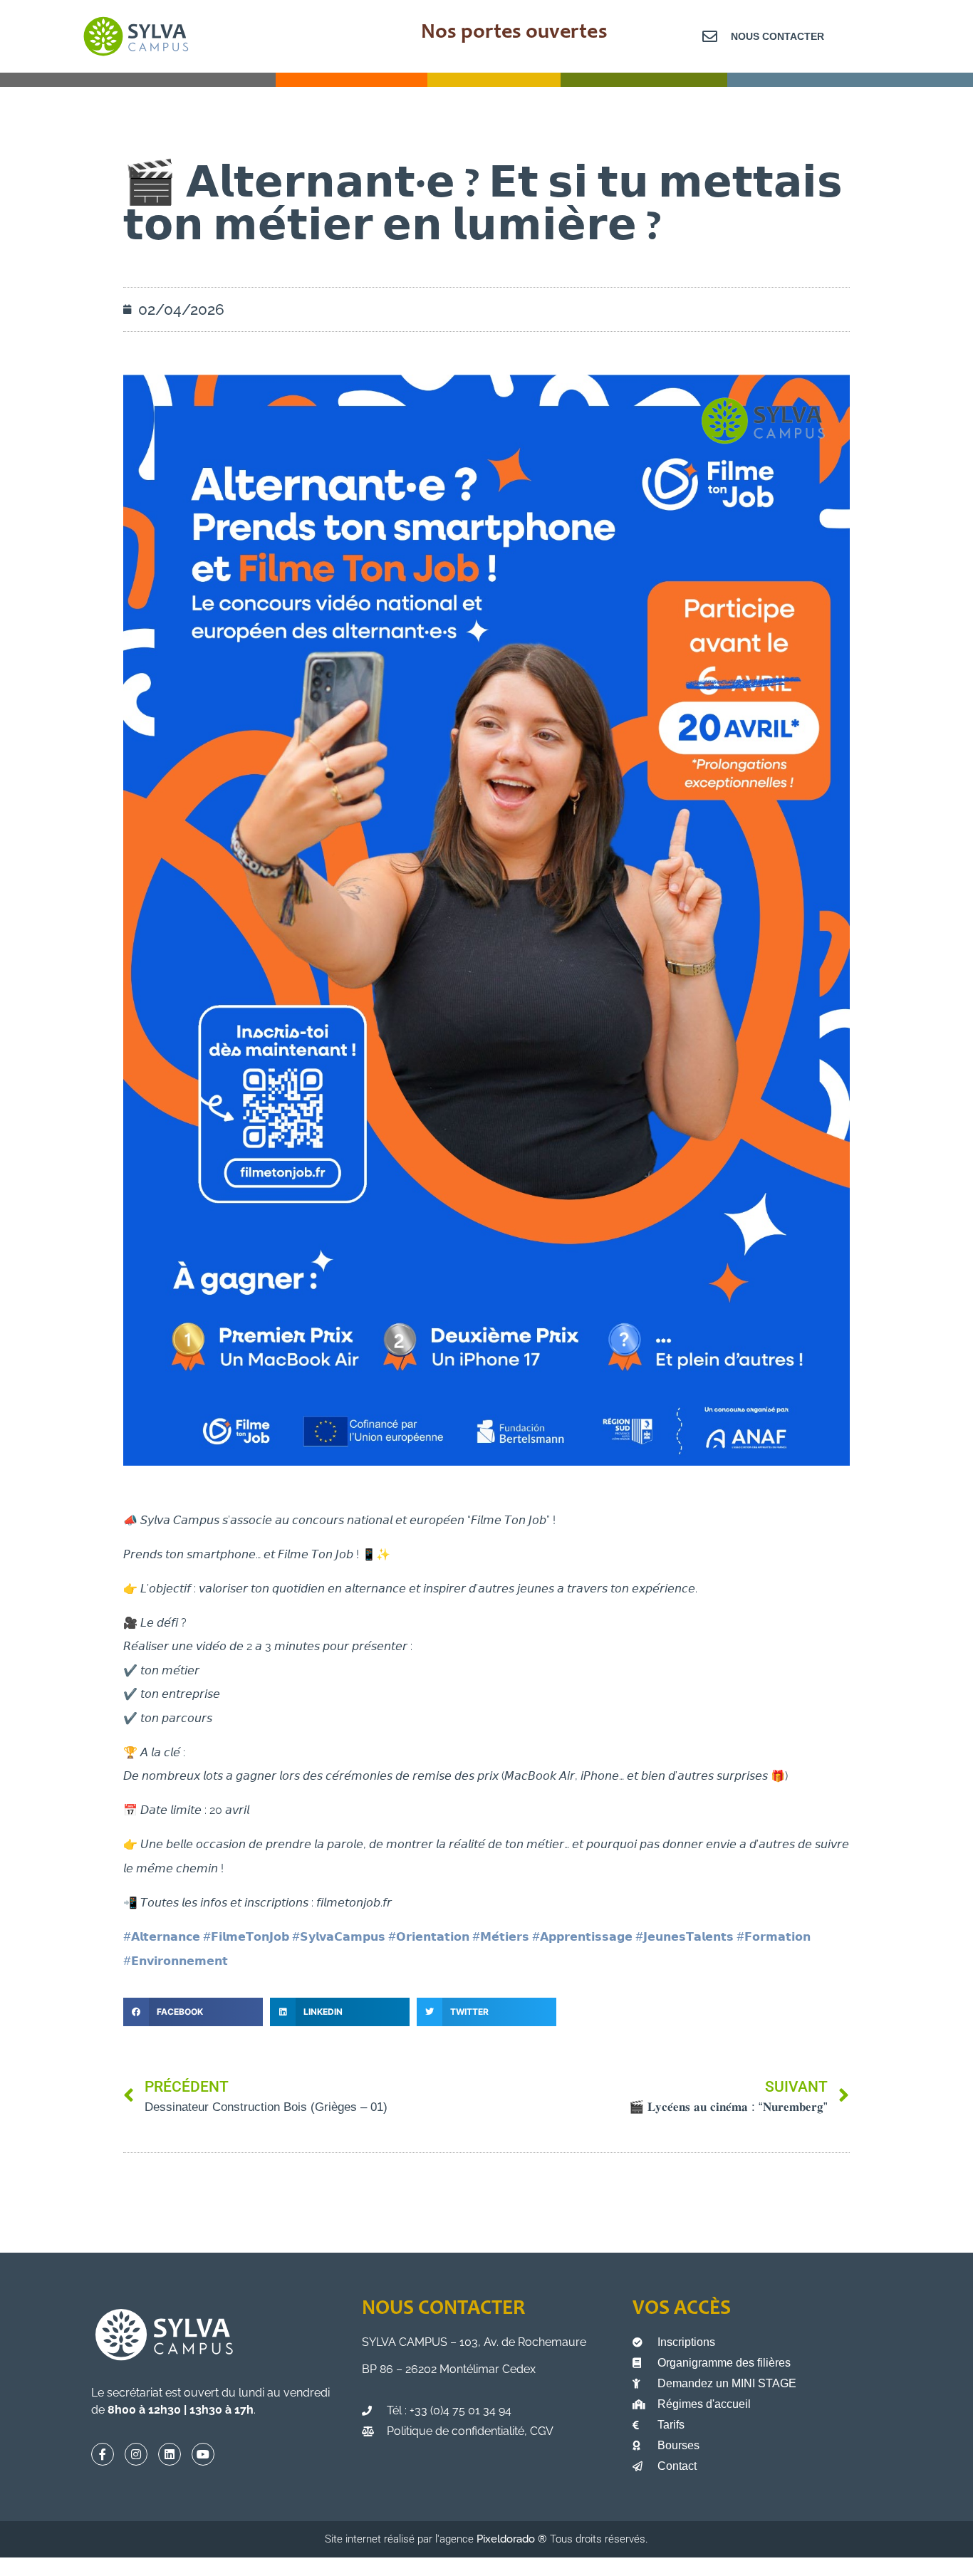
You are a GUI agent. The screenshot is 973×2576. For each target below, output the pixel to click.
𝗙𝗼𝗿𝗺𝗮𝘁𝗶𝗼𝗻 (774, 1937)
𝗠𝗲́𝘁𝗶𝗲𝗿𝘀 (501, 1937)
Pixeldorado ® (513, 2539)
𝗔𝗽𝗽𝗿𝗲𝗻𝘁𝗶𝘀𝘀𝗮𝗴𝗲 (582, 1937)
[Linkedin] (170, 2454)
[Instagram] (136, 2454)
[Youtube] (203, 2454)
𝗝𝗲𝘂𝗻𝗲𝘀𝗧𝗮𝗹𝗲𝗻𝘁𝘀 (685, 1937)
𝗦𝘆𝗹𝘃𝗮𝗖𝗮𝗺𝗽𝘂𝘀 (339, 1937)
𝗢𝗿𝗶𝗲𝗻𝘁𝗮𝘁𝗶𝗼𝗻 (429, 1937)
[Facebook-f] (103, 2454)
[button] (193, 2012)
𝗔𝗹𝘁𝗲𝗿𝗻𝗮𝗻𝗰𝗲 (162, 1937)
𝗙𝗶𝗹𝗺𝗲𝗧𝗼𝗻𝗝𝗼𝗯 (246, 1937)
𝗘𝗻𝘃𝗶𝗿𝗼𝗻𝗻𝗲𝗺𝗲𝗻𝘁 (176, 1961)
